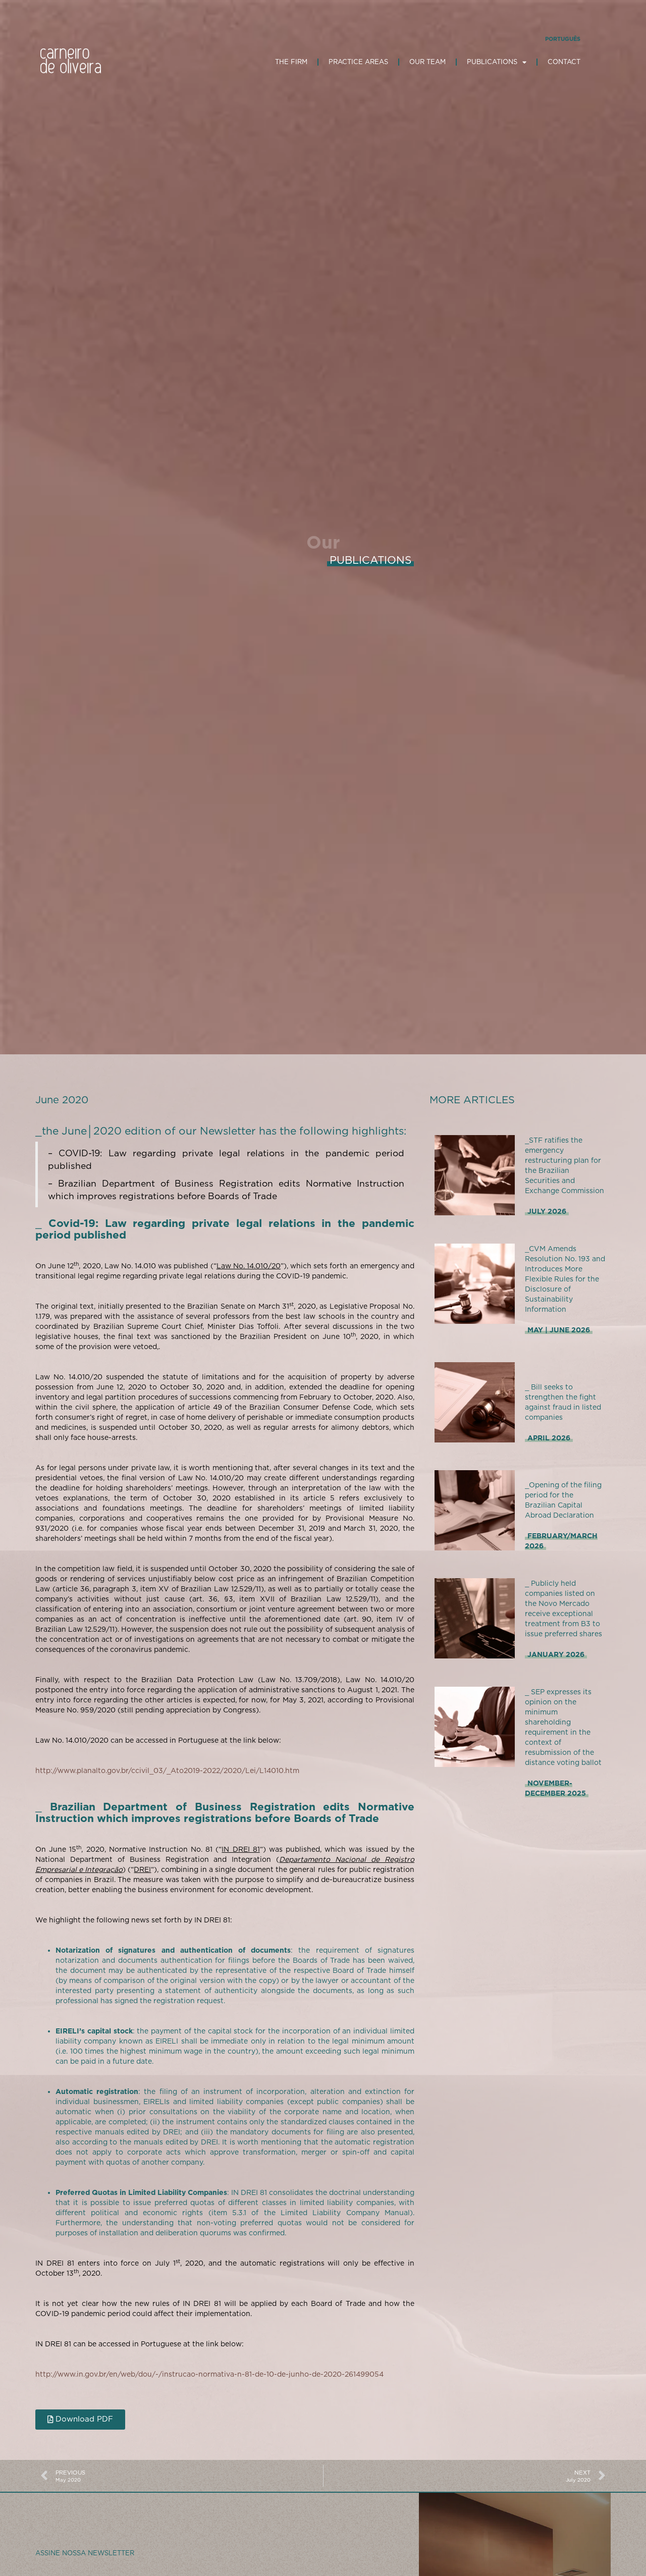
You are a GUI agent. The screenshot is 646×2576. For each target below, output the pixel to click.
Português (563, 39)
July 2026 (547, 1211)
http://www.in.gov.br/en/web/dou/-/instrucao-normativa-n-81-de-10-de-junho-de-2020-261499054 (209, 2374)
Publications (492, 62)
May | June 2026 (559, 1330)
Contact (564, 62)
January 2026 (556, 1654)
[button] (80, 2420)
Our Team (427, 62)
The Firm (291, 62)
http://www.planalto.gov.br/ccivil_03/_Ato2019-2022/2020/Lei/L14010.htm (167, 1770)
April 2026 (549, 1438)
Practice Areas (358, 62)
